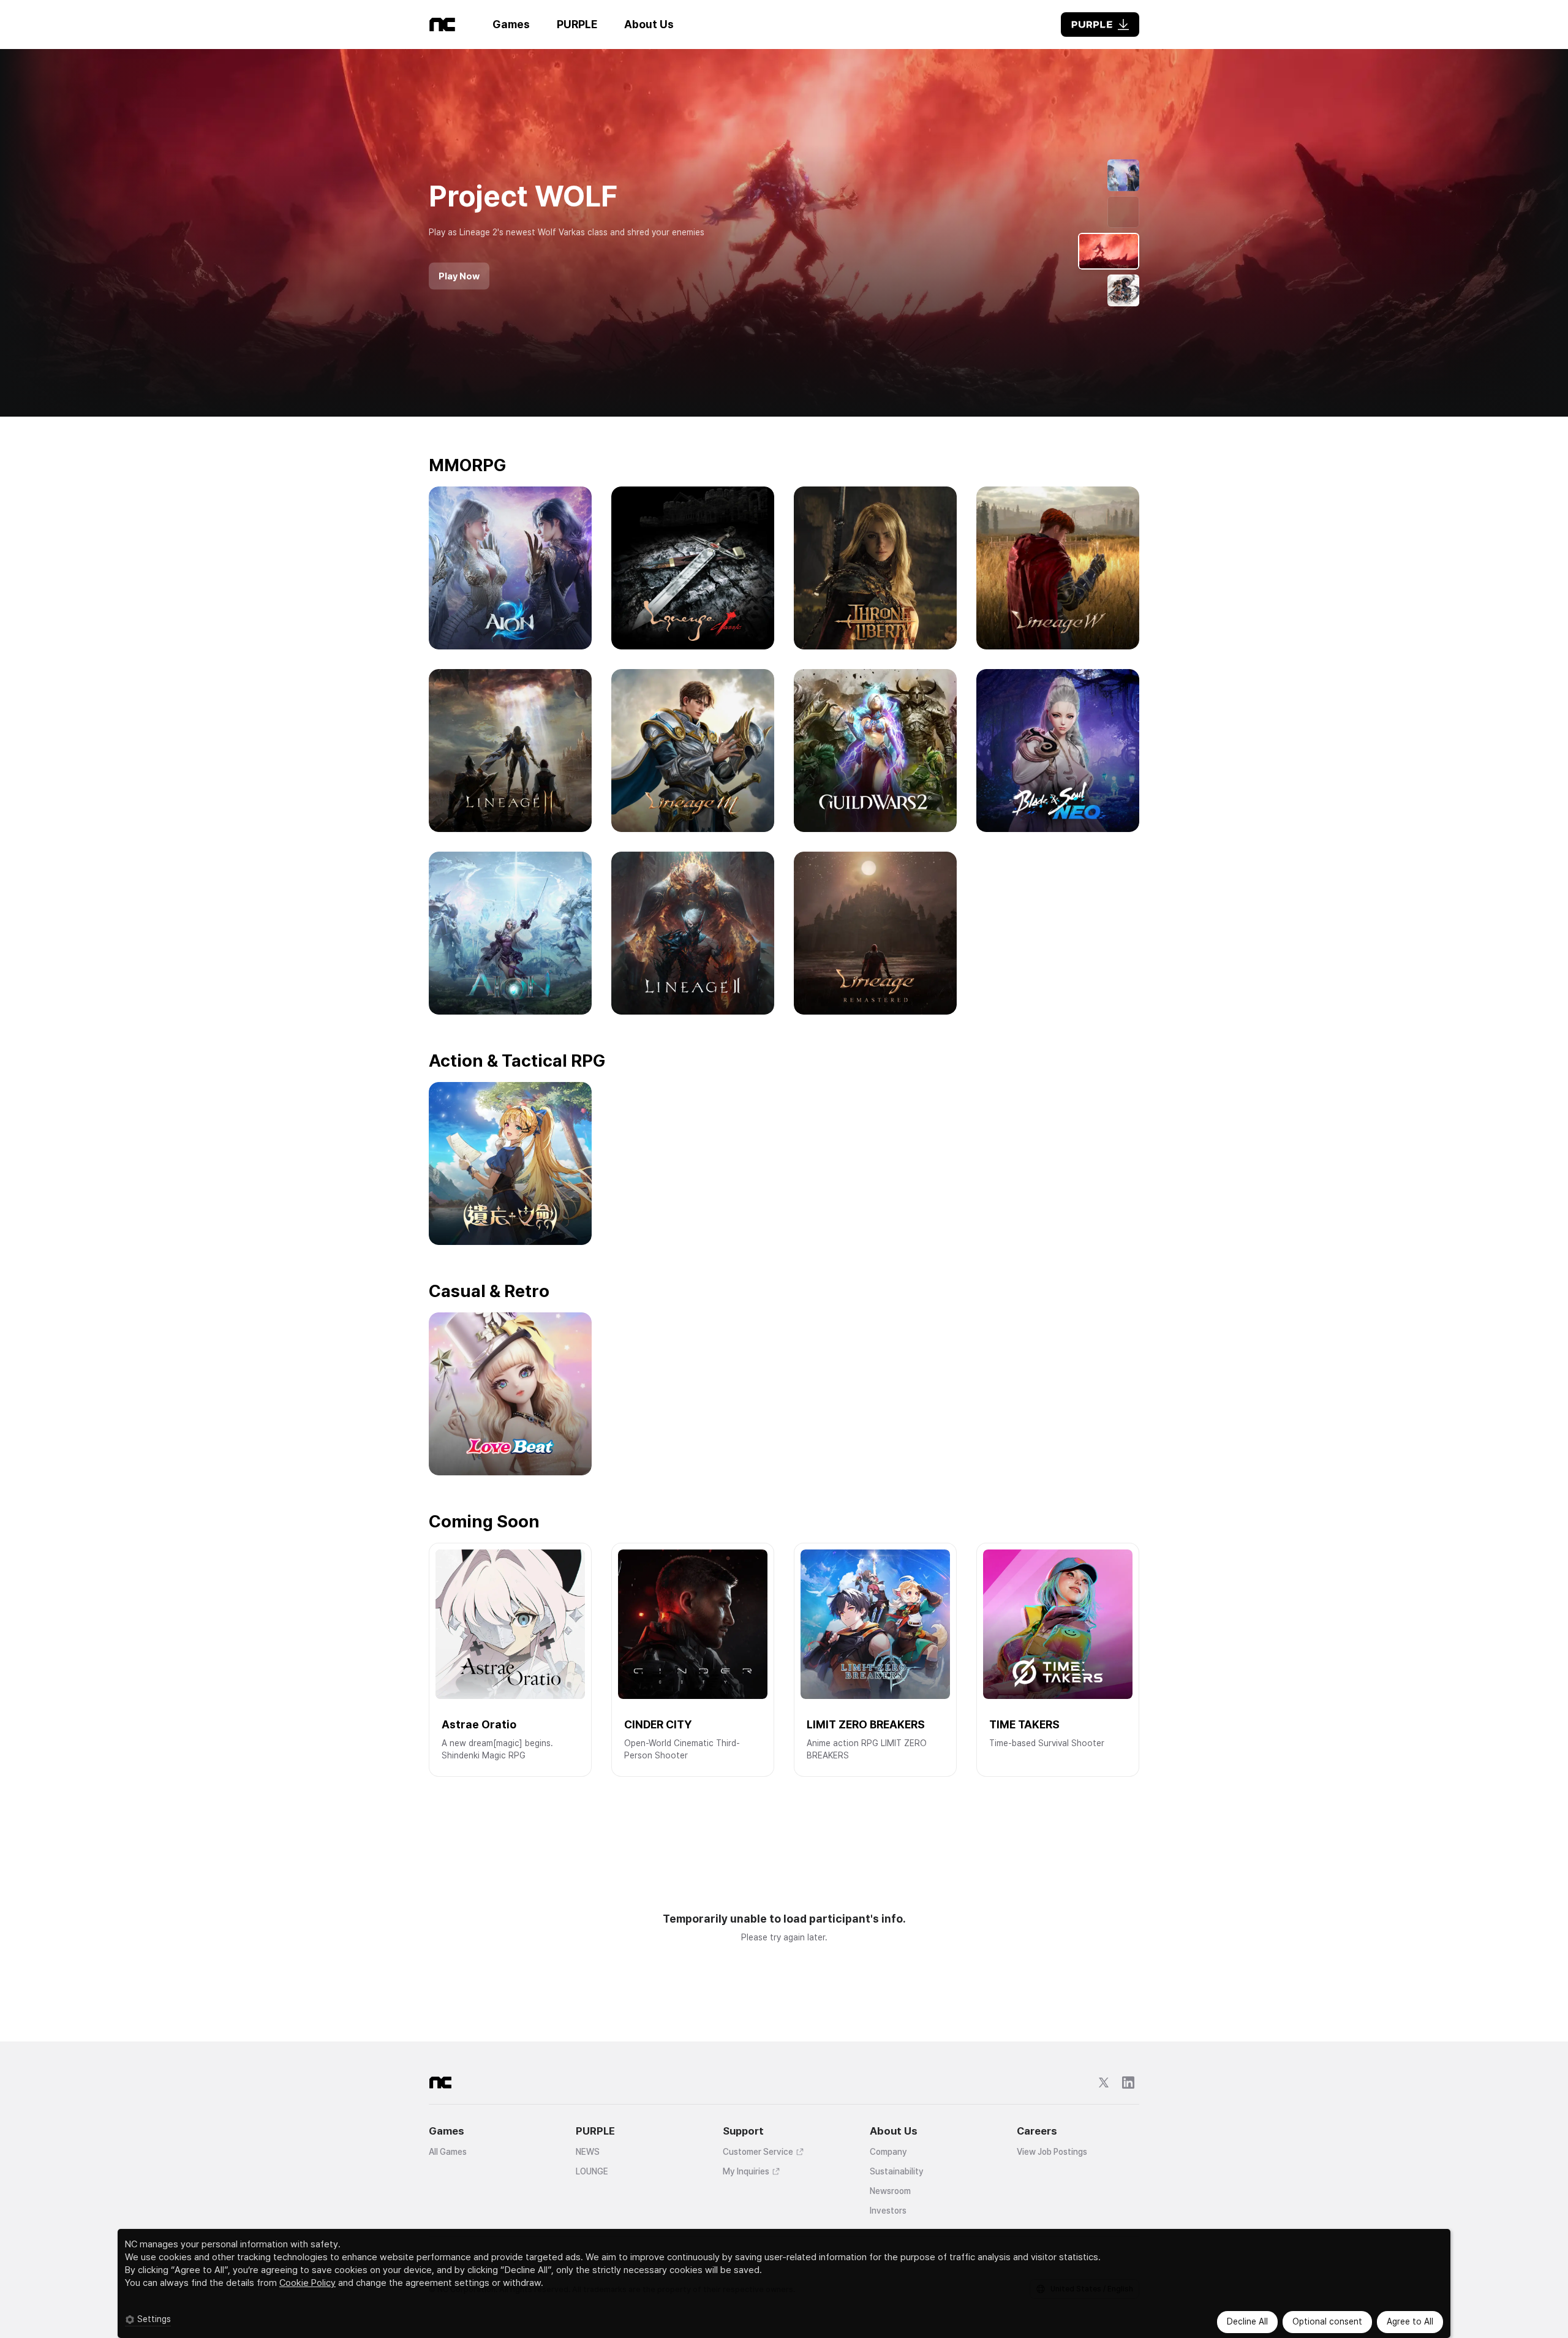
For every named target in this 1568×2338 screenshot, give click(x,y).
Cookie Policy (307, 2283)
